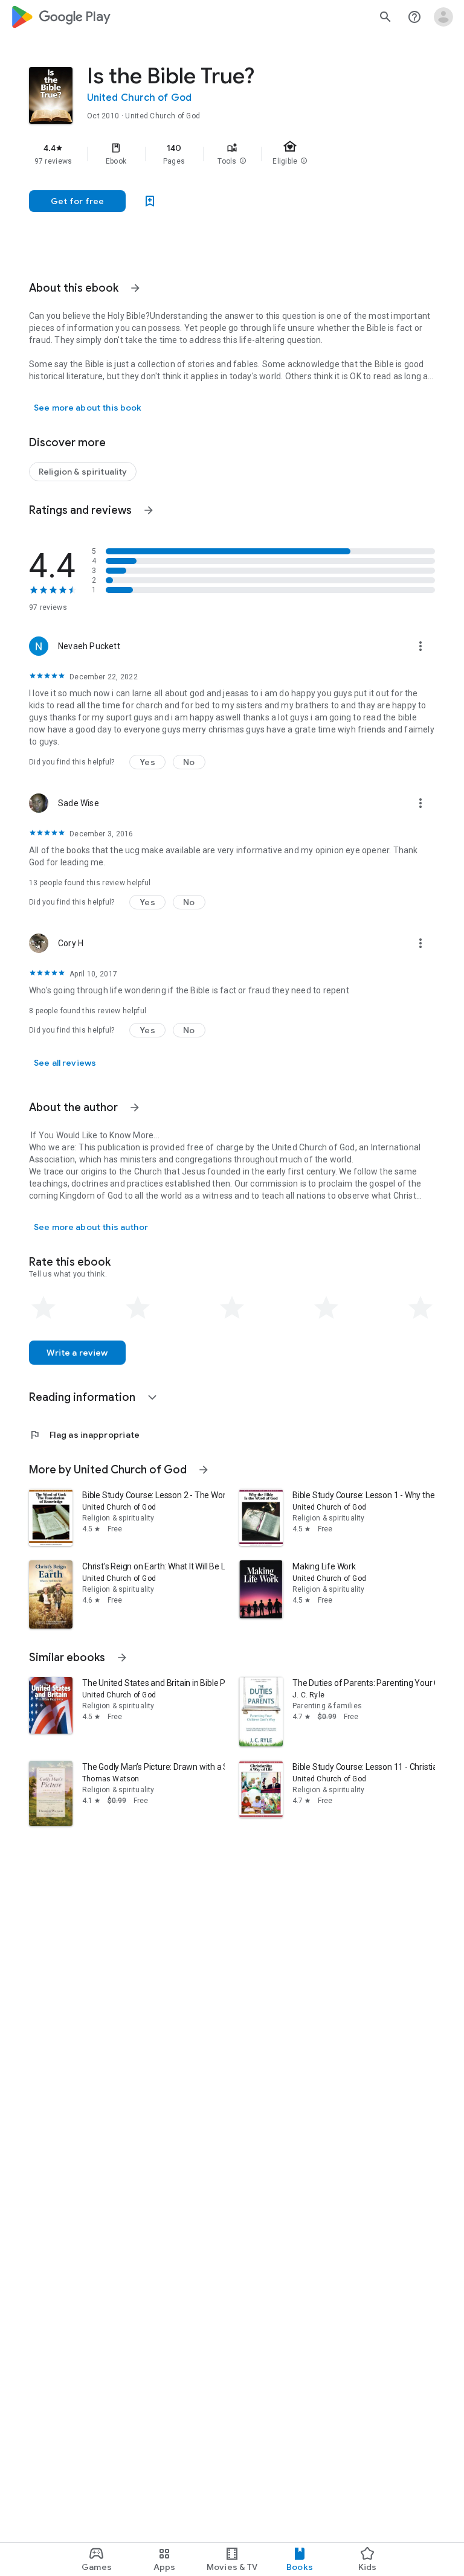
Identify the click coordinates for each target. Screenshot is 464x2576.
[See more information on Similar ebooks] (122, 1658)
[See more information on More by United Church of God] (204, 1470)
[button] (243, 161)
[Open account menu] (443, 17)
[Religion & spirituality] (83, 472)
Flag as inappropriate (84, 1435)
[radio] (43, 1308)
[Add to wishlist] (150, 201)
